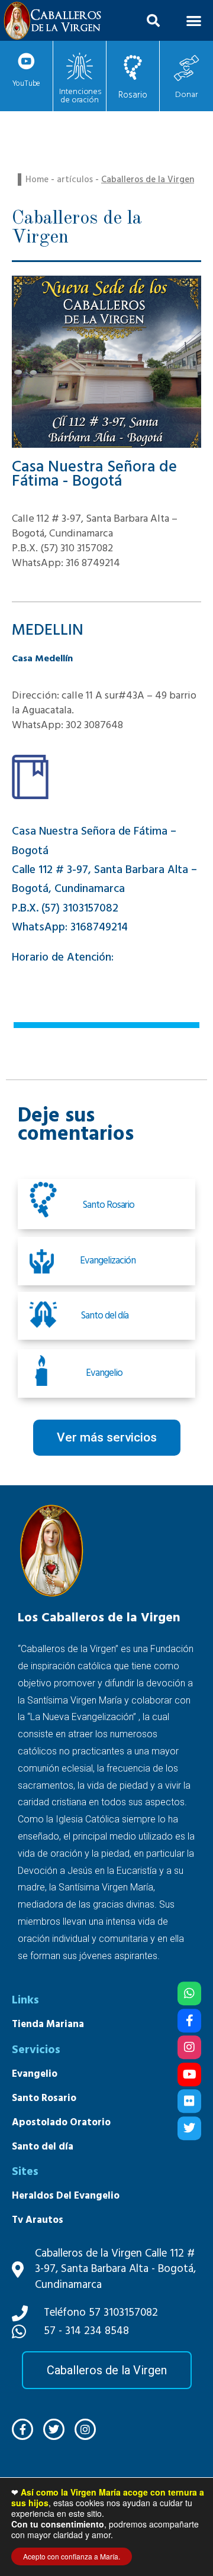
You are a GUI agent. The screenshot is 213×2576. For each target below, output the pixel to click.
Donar (186, 95)
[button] (153, 21)
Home (37, 180)
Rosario (133, 95)
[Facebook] (189, 2021)
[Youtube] (189, 2074)
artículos (75, 180)
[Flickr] (189, 2101)
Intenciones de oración (80, 96)
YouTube (27, 83)
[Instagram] (189, 2047)
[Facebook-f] (22, 2429)
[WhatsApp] (189, 1993)
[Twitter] (189, 2128)
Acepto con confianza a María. (72, 2556)
